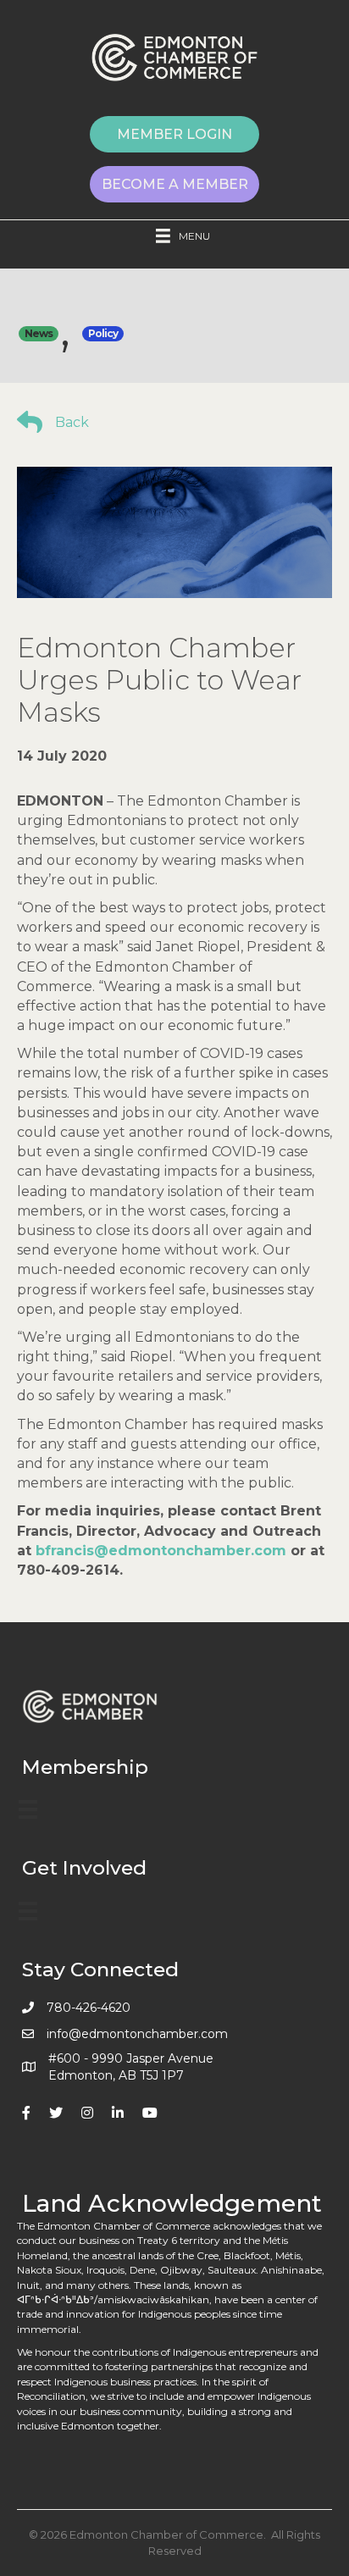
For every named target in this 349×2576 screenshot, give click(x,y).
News (39, 333)
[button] (174, 134)
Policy (103, 333)
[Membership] (28, 1809)
